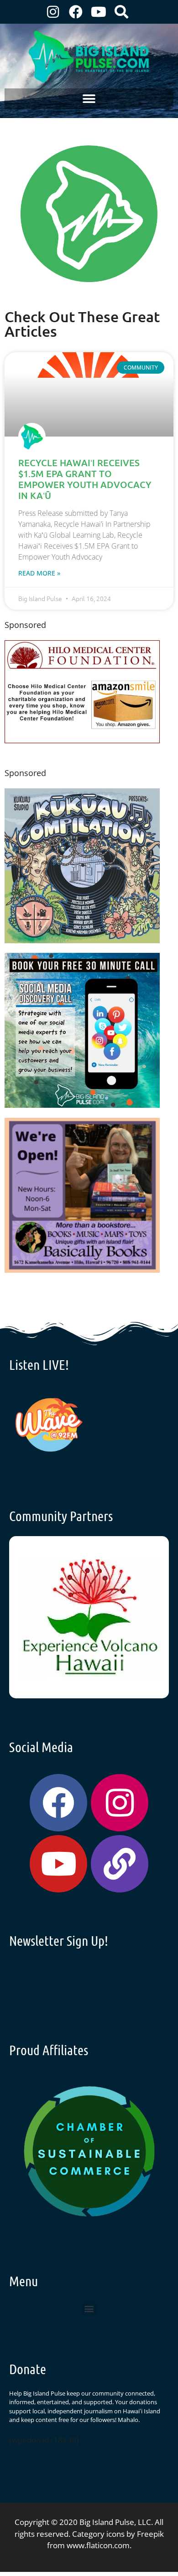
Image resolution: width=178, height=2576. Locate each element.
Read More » (39, 573)
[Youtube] (99, 12)
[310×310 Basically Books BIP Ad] (82, 1270)
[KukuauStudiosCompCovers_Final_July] (82, 940)
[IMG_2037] (82, 1105)
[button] (89, 99)
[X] (82, 740)
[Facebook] (76, 12)
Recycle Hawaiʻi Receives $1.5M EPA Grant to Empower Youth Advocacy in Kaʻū (85, 479)
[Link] (120, 1864)
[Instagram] (53, 12)
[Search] (121, 12)
